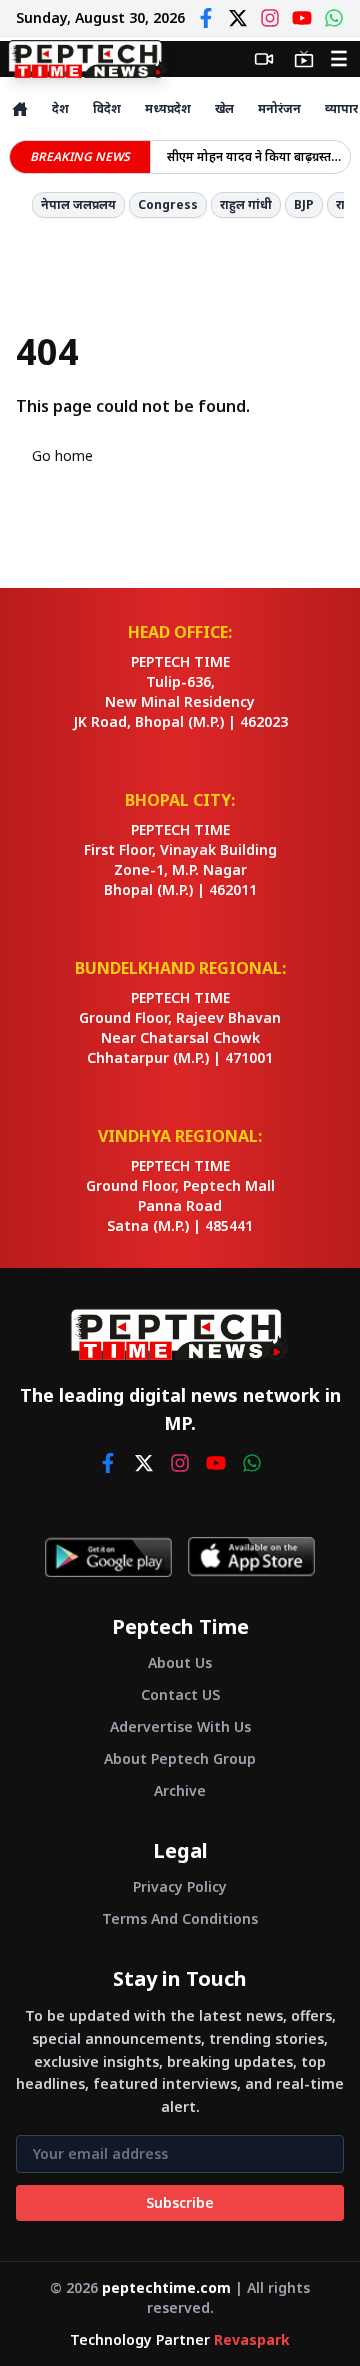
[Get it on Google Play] (108, 1557)
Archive (180, 1790)
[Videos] (264, 59)
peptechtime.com (166, 2287)
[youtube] (216, 1463)
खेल (224, 108)
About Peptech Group (180, 1758)
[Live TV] (304, 59)
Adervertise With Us (180, 1726)
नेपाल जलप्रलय (78, 204)
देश (60, 108)
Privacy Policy (180, 1886)
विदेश (107, 108)
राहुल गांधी (246, 204)
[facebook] (108, 1463)
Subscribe (180, 2202)
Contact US (180, 1694)
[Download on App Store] (251, 1557)
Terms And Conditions (180, 1918)
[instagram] (180, 1463)
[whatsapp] (252, 1463)
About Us (180, 1662)
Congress (168, 204)
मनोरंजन (279, 108)
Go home (62, 455)
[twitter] (144, 1463)
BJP (304, 204)
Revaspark (252, 2339)
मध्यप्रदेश (168, 108)
